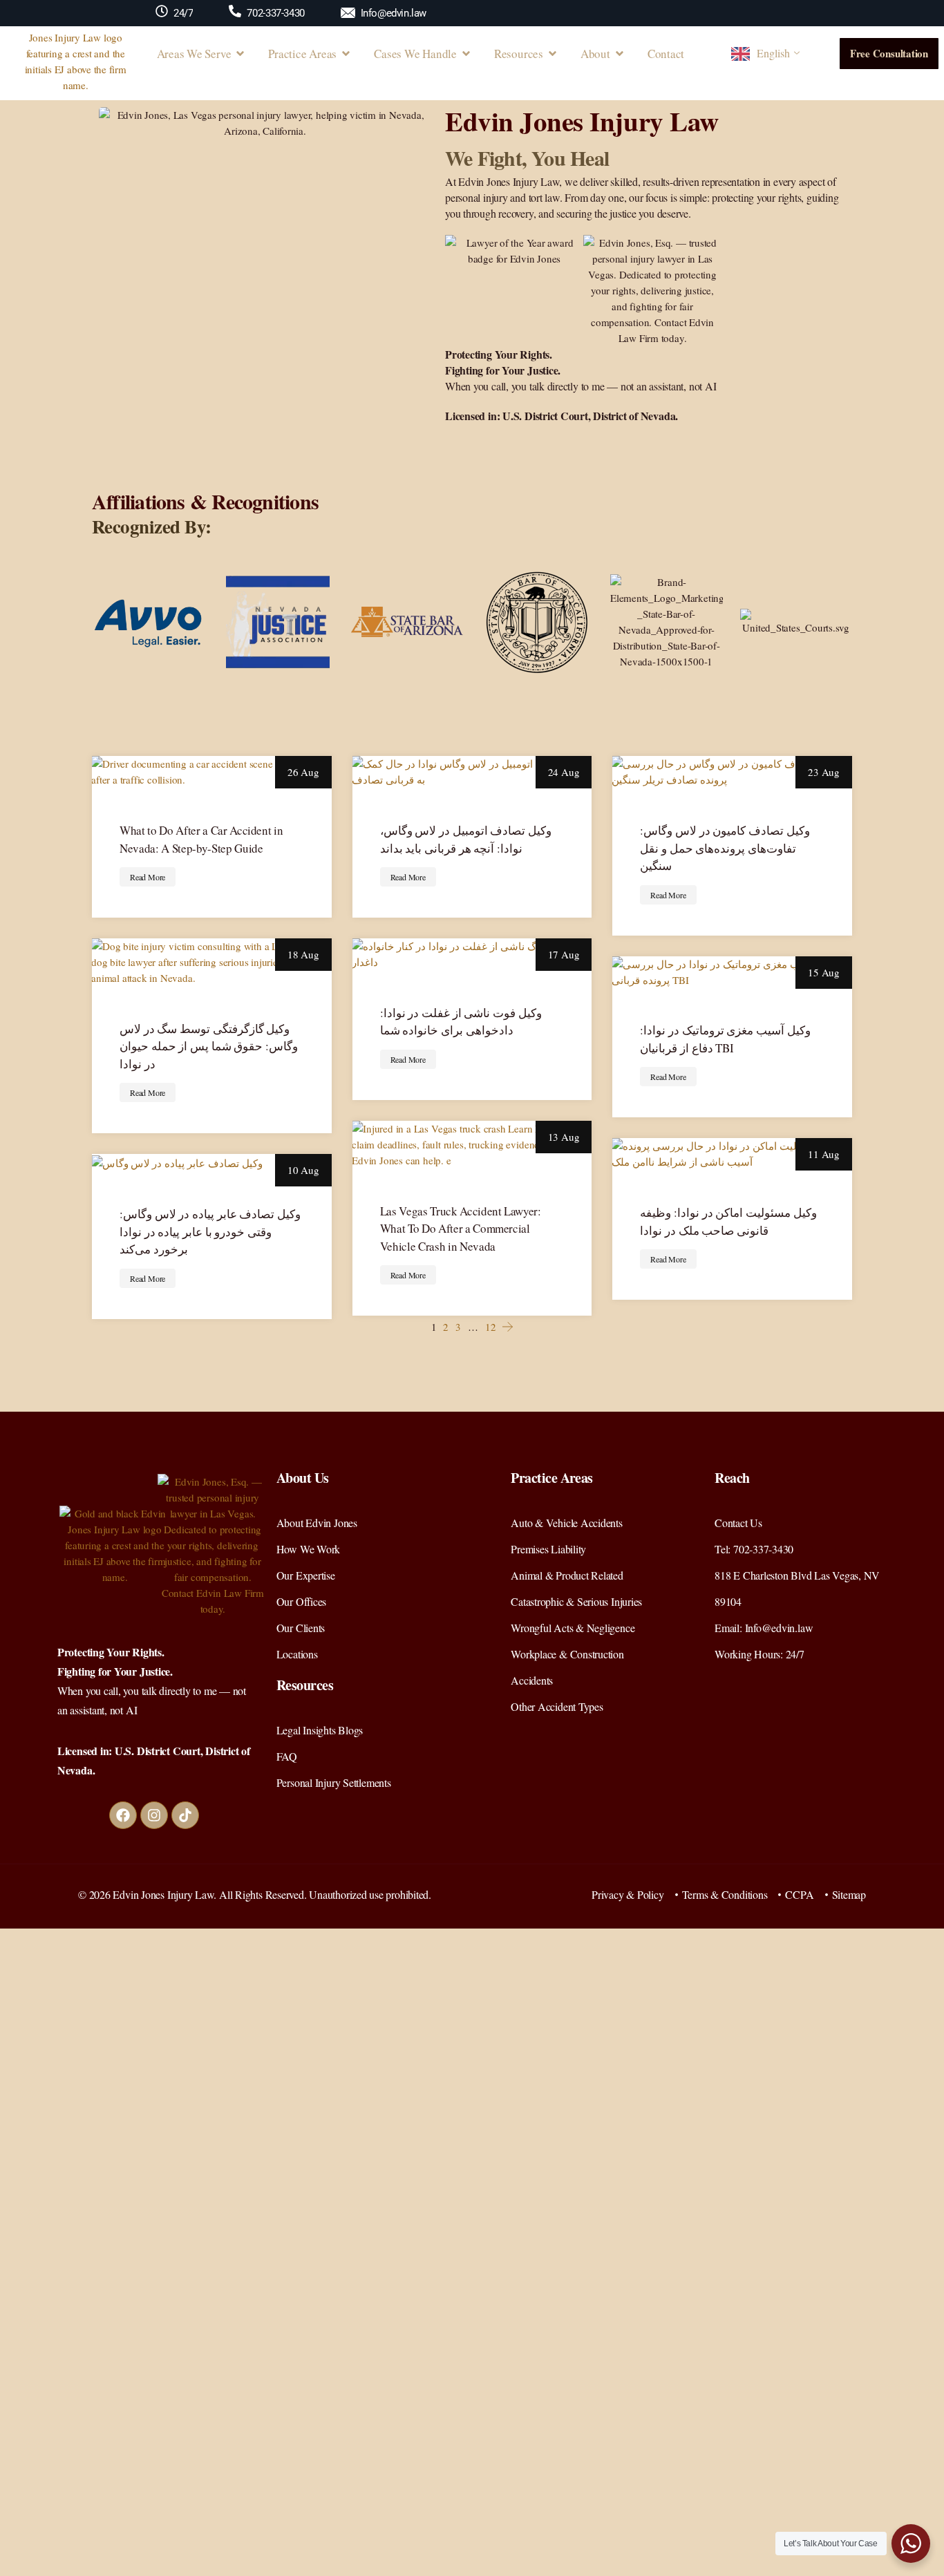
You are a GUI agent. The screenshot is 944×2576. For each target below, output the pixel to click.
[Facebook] (123, 1815)
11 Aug (824, 1154)
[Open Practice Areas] (346, 54)
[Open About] (620, 54)
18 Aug (303, 954)
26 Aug (303, 772)
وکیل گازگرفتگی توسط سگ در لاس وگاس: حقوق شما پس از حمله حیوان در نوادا (209, 1046)
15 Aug (824, 972)
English (773, 53)
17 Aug (564, 954)
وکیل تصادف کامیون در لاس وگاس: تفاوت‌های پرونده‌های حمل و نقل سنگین (725, 848)
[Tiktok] (185, 1815)
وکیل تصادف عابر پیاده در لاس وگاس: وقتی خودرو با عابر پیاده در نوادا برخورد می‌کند (210, 1231)
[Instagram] (154, 1815)
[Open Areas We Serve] (240, 54)
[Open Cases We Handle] (466, 54)
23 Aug (824, 772)
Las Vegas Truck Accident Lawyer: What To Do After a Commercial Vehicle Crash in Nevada (461, 1229)
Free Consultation (889, 53)
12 (491, 1327)
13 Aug (564, 1137)
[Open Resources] (553, 54)
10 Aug (303, 1170)
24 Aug (564, 772)
